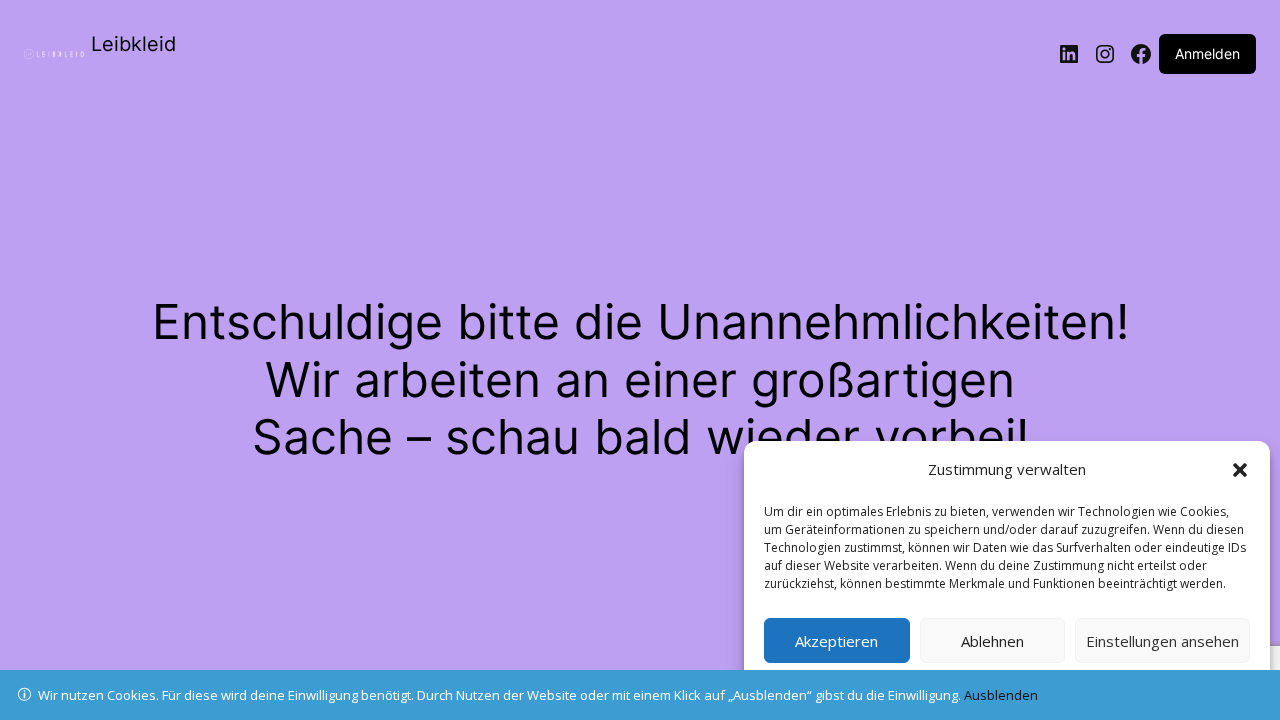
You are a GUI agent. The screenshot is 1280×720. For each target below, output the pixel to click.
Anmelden (1207, 53)
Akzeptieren (836, 641)
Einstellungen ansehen (1162, 641)
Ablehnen (992, 641)
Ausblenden (1001, 695)
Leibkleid (133, 44)
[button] (1240, 470)
